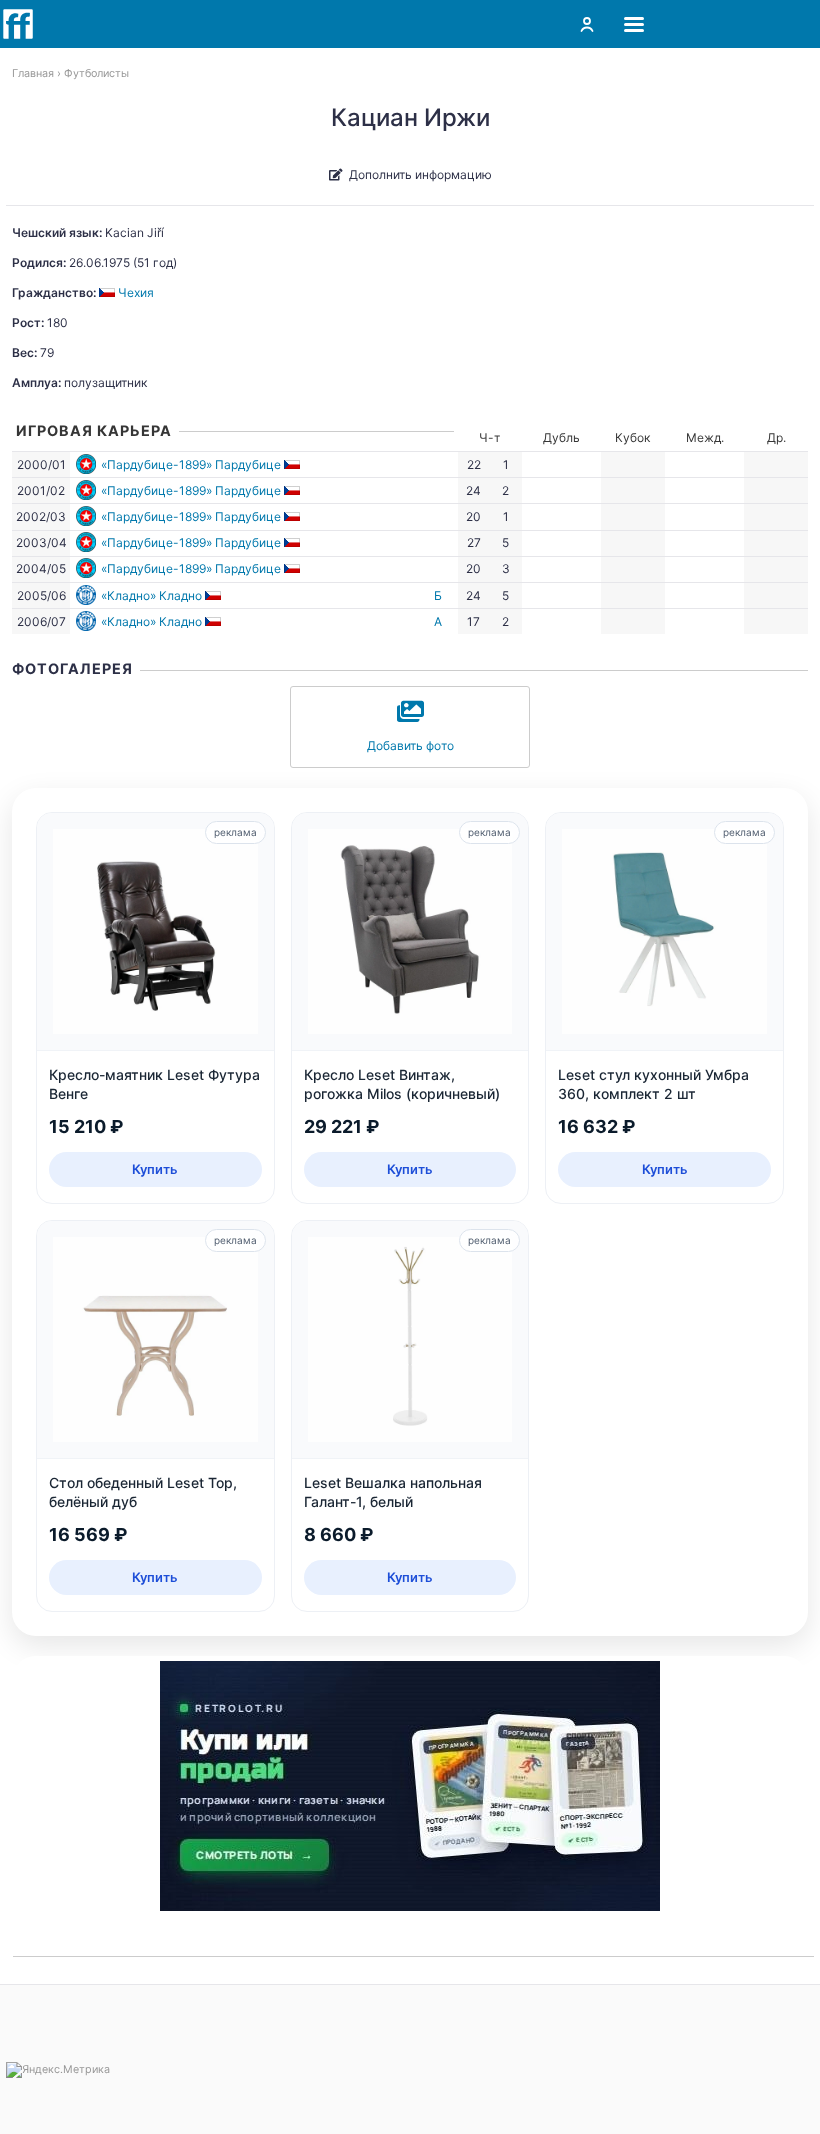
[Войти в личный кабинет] (587, 24)
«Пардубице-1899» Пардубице (191, 464)
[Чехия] (293, 464)
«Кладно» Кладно (151, 595)
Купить (155, 1169)
